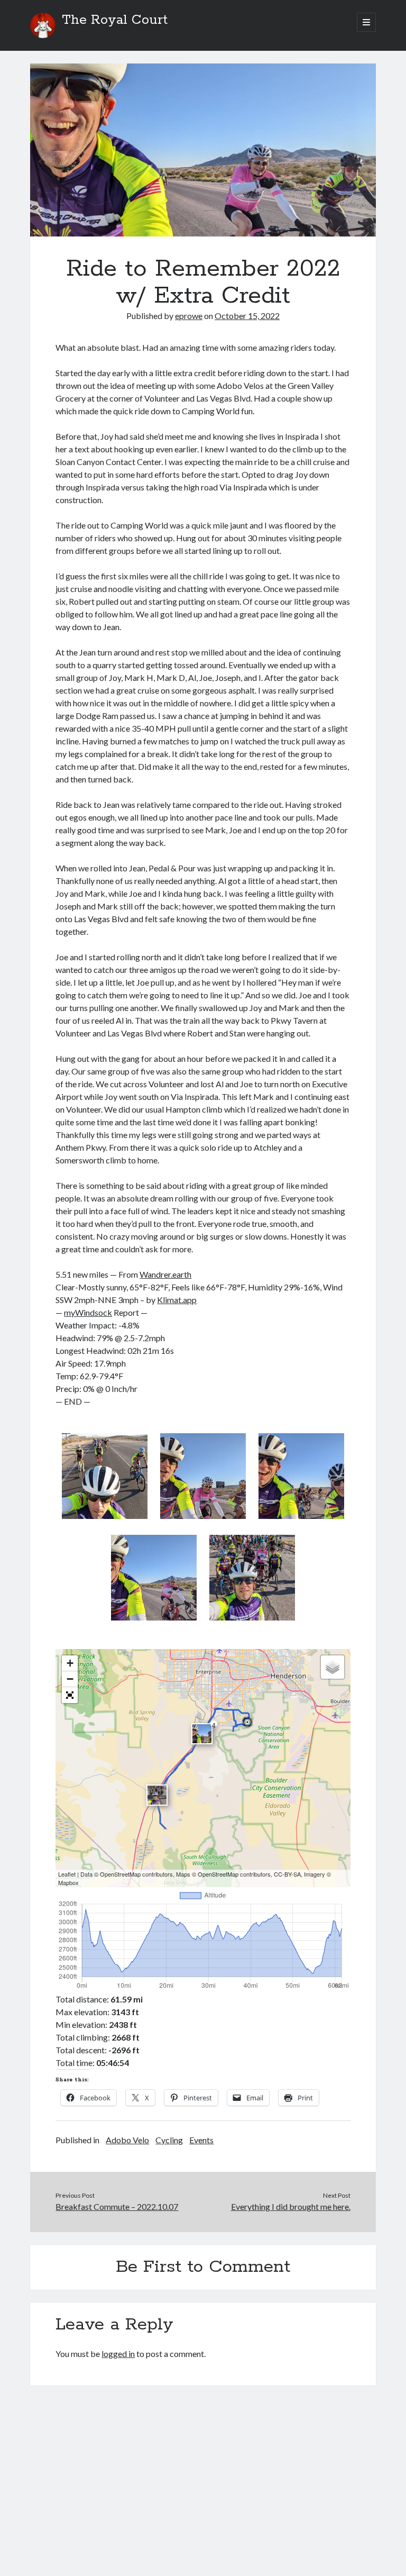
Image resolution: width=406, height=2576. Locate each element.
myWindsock (88, 1312)
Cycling (169, 2140)
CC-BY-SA (287, 1874)
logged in (118, 2354)
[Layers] (333, 1667)
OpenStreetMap (120, 1874)
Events (201, 2140)
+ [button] (70, 1663)
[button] (105, 1478)
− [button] (70, 1679)
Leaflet (67, 1874)
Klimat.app (177, 1300)
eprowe (189, 316)
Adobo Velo (127, 2140)
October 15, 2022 (247, 316)
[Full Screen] (70, 1695)
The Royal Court (115, 20)
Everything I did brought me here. (291, 2206)
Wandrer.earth (165, 1274)
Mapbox (68, 1882)
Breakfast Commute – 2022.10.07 (117, 2206)
